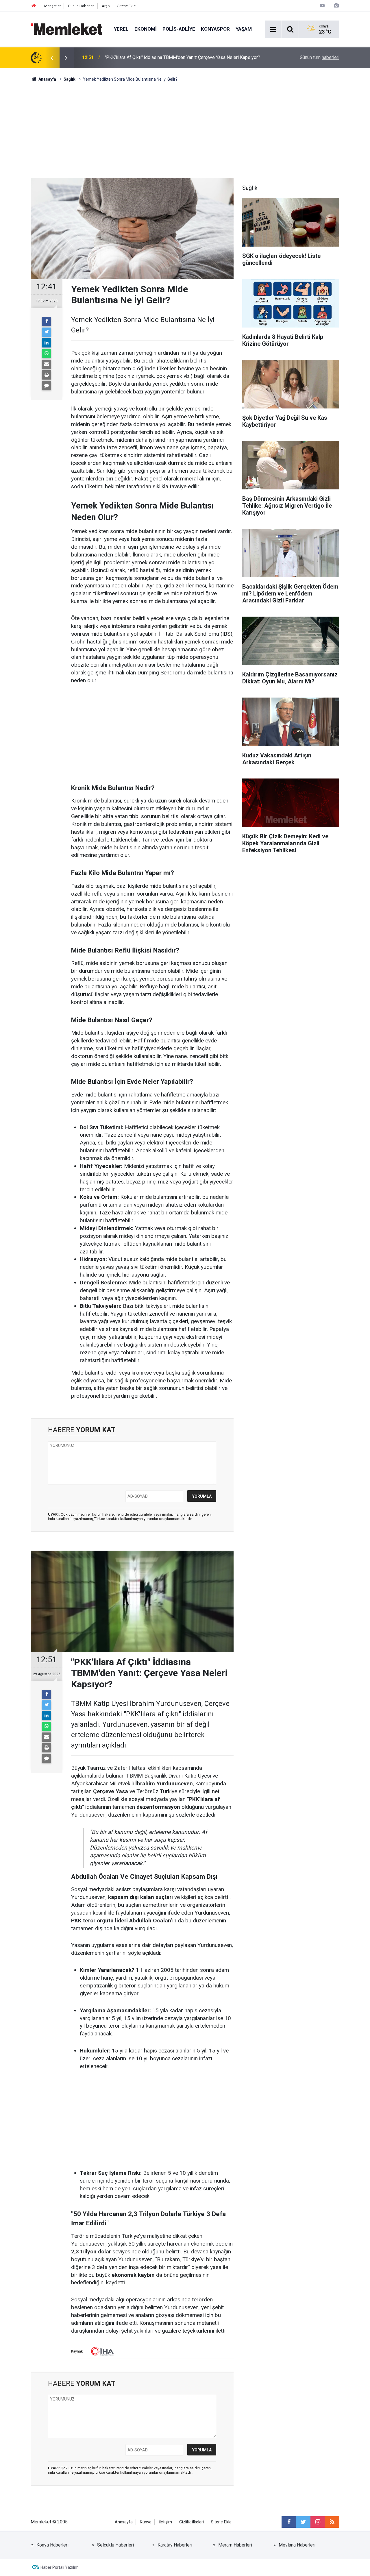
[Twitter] (47, 332)
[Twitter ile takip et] (303, 2522)
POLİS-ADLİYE (179, 29)
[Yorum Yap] (47, 386)
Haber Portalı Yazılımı (60, 2567)
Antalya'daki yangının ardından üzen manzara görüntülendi (162, 57)
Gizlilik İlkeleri (192, 2522)
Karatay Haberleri (175, 2545)
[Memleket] (66, 29)
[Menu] (273, 29)
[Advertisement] (185, 126)
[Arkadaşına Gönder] (47, 364)
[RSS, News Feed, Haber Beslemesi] (332, 2522)
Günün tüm (320, 57)
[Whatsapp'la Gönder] (47, 354)
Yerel (121, 29)
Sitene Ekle (126, 6)
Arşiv (106, 6)
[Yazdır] (47, 375)
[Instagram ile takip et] (318, 2522)
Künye (146, 2522)
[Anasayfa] (34, 6)
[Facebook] (47, 321)
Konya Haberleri (52, 2545)
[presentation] (51, 58)
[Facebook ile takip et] (289, 2522)
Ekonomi (146, 29)
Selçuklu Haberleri (115, 2545)
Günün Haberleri (81, 6)
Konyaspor (215, 29)
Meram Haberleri (235, 2545)
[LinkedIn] (47, 343)
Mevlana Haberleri (297, 2545)
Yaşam (244, 29)
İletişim (165, 2522)
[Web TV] (322, 6)
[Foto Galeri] (336, 6)
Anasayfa (124, 2522)
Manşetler (52, 6)
